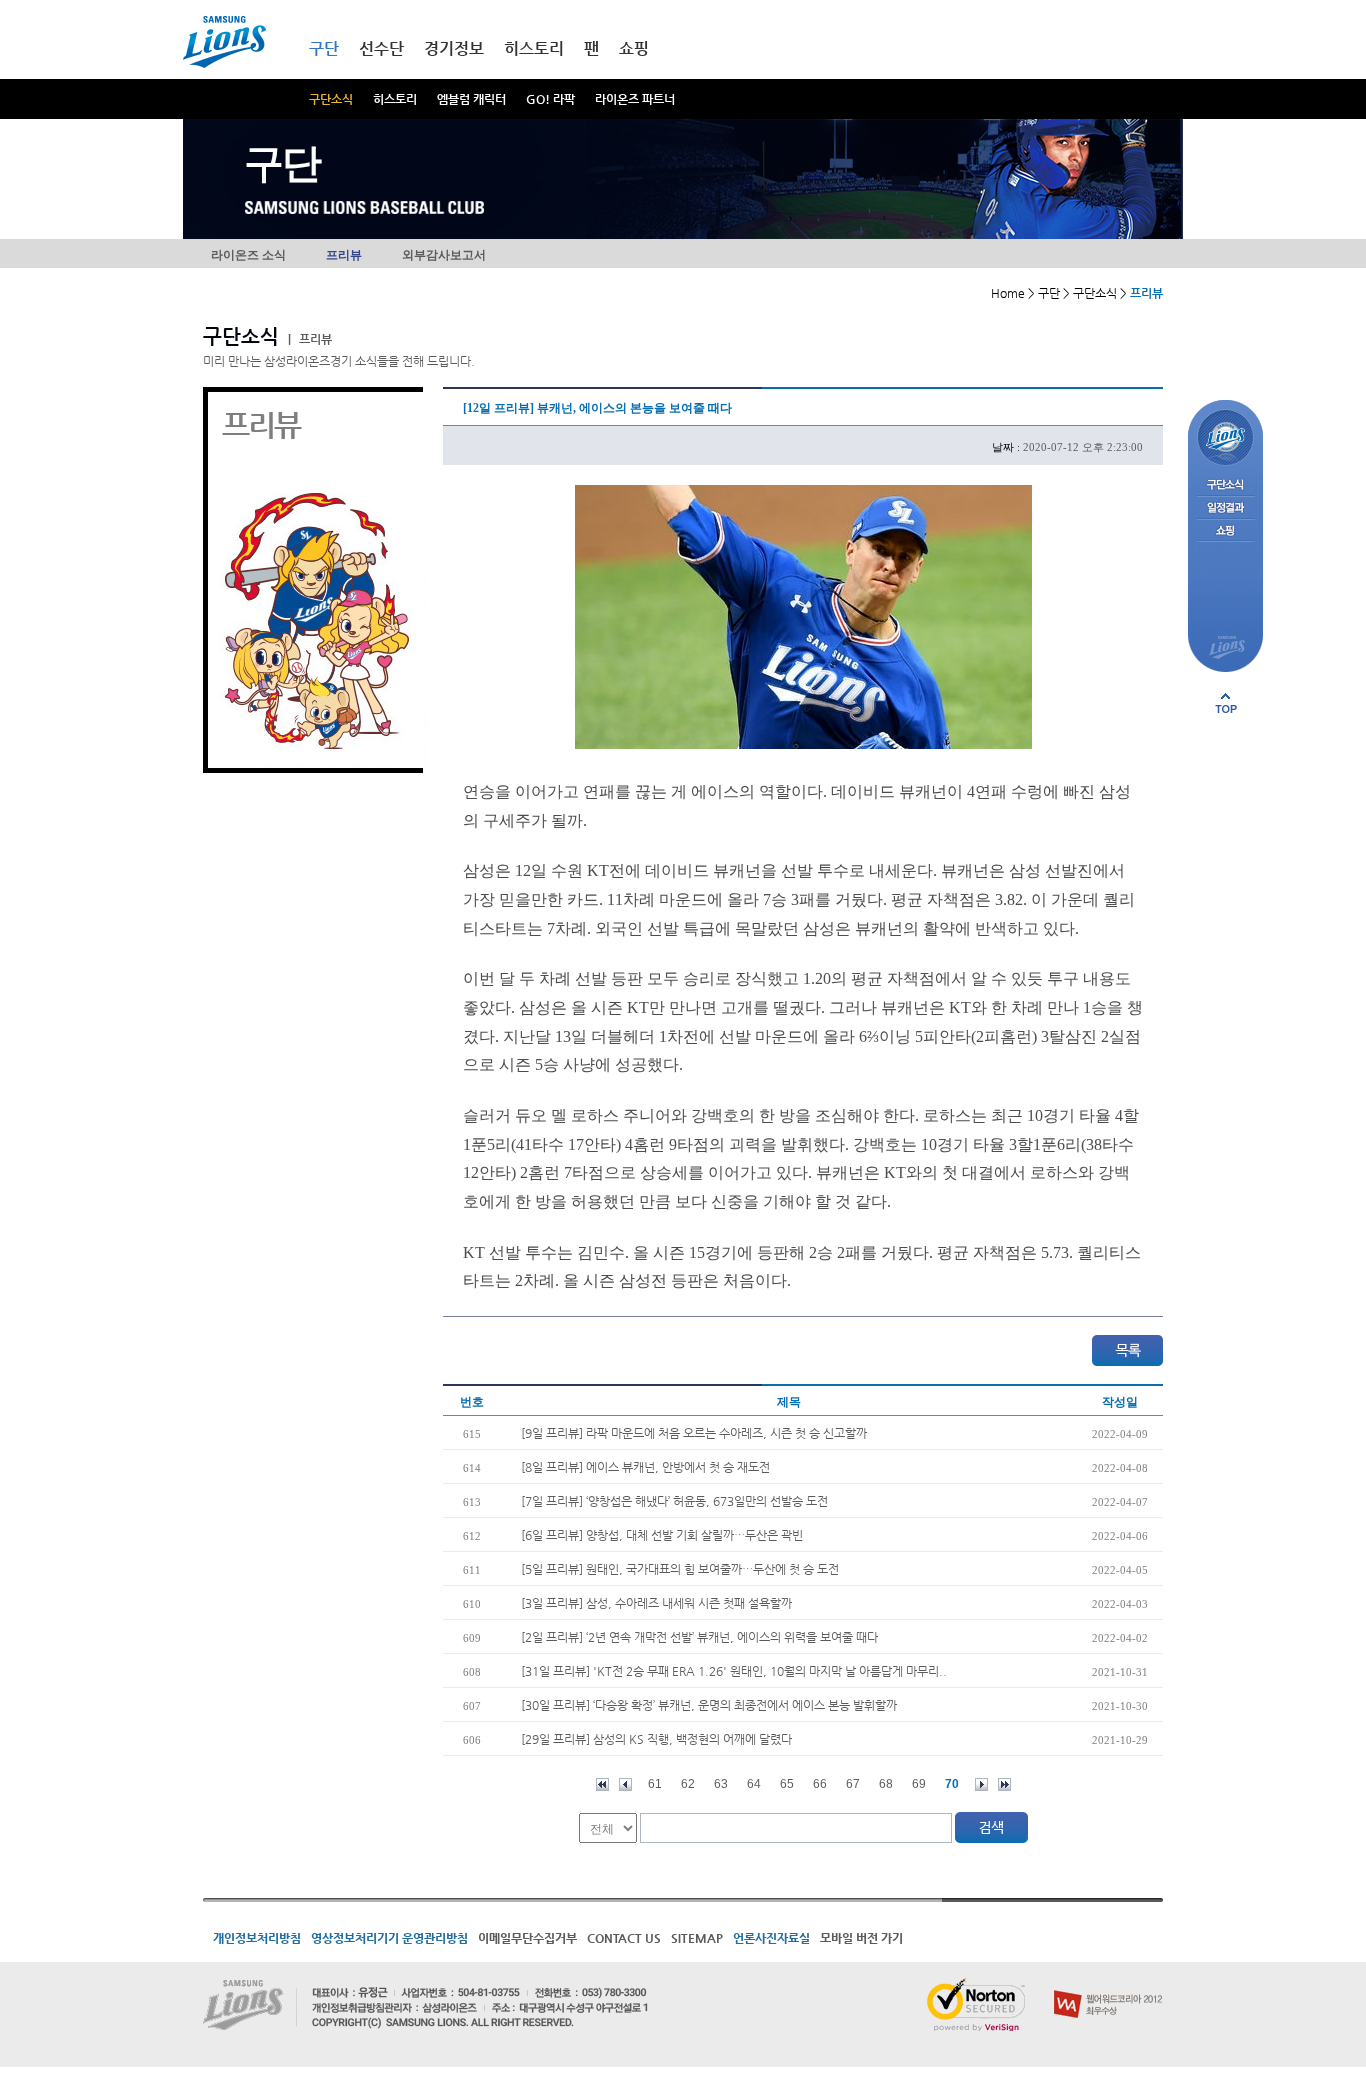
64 (754, 1784)
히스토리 (395, 99)
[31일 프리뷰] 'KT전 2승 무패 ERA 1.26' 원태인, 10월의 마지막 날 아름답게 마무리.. (734, 1671)
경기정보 (454, 48)
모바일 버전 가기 (861, 1938)
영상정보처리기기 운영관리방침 (389, 1938)
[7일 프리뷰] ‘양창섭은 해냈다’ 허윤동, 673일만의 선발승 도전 (674, 1501)
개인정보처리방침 (257, 1938)
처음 (602, 1784)
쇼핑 (634, 48)
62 (688, 1784)
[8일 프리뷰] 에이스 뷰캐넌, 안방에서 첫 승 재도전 (645, 1467)
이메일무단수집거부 (527, 1938)
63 (721, 1784)
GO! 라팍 (550, 99)
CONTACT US (624, 1938)
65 (787, 1784)
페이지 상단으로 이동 (1226, 703)
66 (820, 1784)
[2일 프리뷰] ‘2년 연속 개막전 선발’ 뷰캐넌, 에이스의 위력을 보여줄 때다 (699, 1637)
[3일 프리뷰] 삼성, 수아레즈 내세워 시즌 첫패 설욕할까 (656, 1603)
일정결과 (1225, 508)
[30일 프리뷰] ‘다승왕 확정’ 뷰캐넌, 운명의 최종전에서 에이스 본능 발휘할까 (709, 1705)
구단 (324, 48)
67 (853, 1784)
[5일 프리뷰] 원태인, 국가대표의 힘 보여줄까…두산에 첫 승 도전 (680, 1569)
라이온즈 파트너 (635, 99)
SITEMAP (697, 1938)
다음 (981, 1784)
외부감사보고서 (444, 255)
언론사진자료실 (771, 1938)
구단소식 (331, 99)
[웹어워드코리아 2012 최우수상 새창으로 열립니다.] (1108, 1986)
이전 (625, 1784)
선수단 (381, 48)
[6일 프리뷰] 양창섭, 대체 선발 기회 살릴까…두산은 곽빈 (662, 1535)
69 (919, 1784)
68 (886, 1784)
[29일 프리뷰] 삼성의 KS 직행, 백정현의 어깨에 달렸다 (656, 1739)
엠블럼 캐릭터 (471, 99)
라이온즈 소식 (248, 255)
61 (655, 1784)
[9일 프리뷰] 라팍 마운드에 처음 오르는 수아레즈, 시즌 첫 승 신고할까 (694, 1433)
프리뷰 (344, 255)
